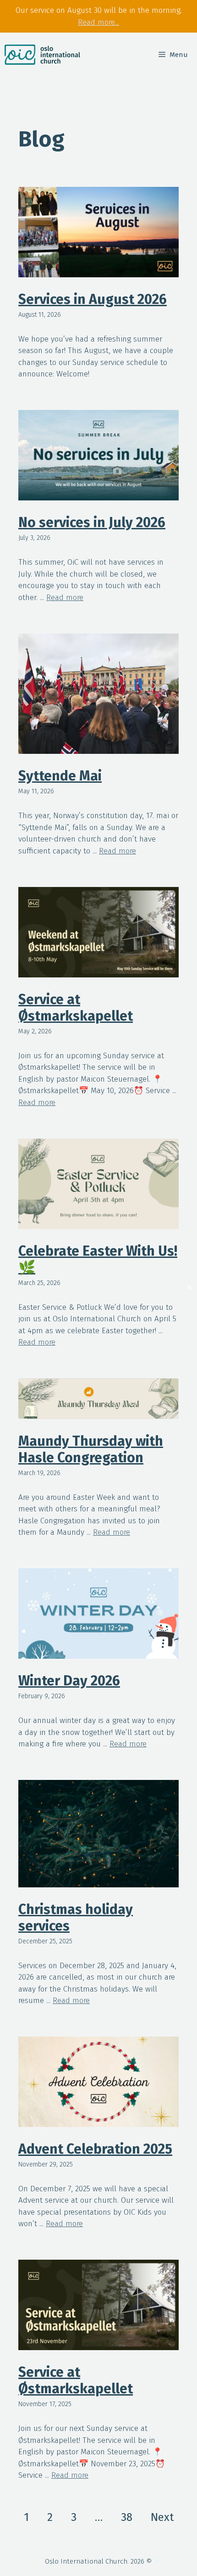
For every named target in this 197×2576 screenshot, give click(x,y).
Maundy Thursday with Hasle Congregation (91, 1449)
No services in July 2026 (92, 522)
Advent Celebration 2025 (95, 2149)
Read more (65, 598)
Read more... (98, 22)
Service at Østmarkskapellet (76, 1008)
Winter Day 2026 (69, 1681)
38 (127, 2517)
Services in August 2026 (93, 299)
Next (162, 2517)
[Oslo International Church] (42, 55)
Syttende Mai (60, 776)
